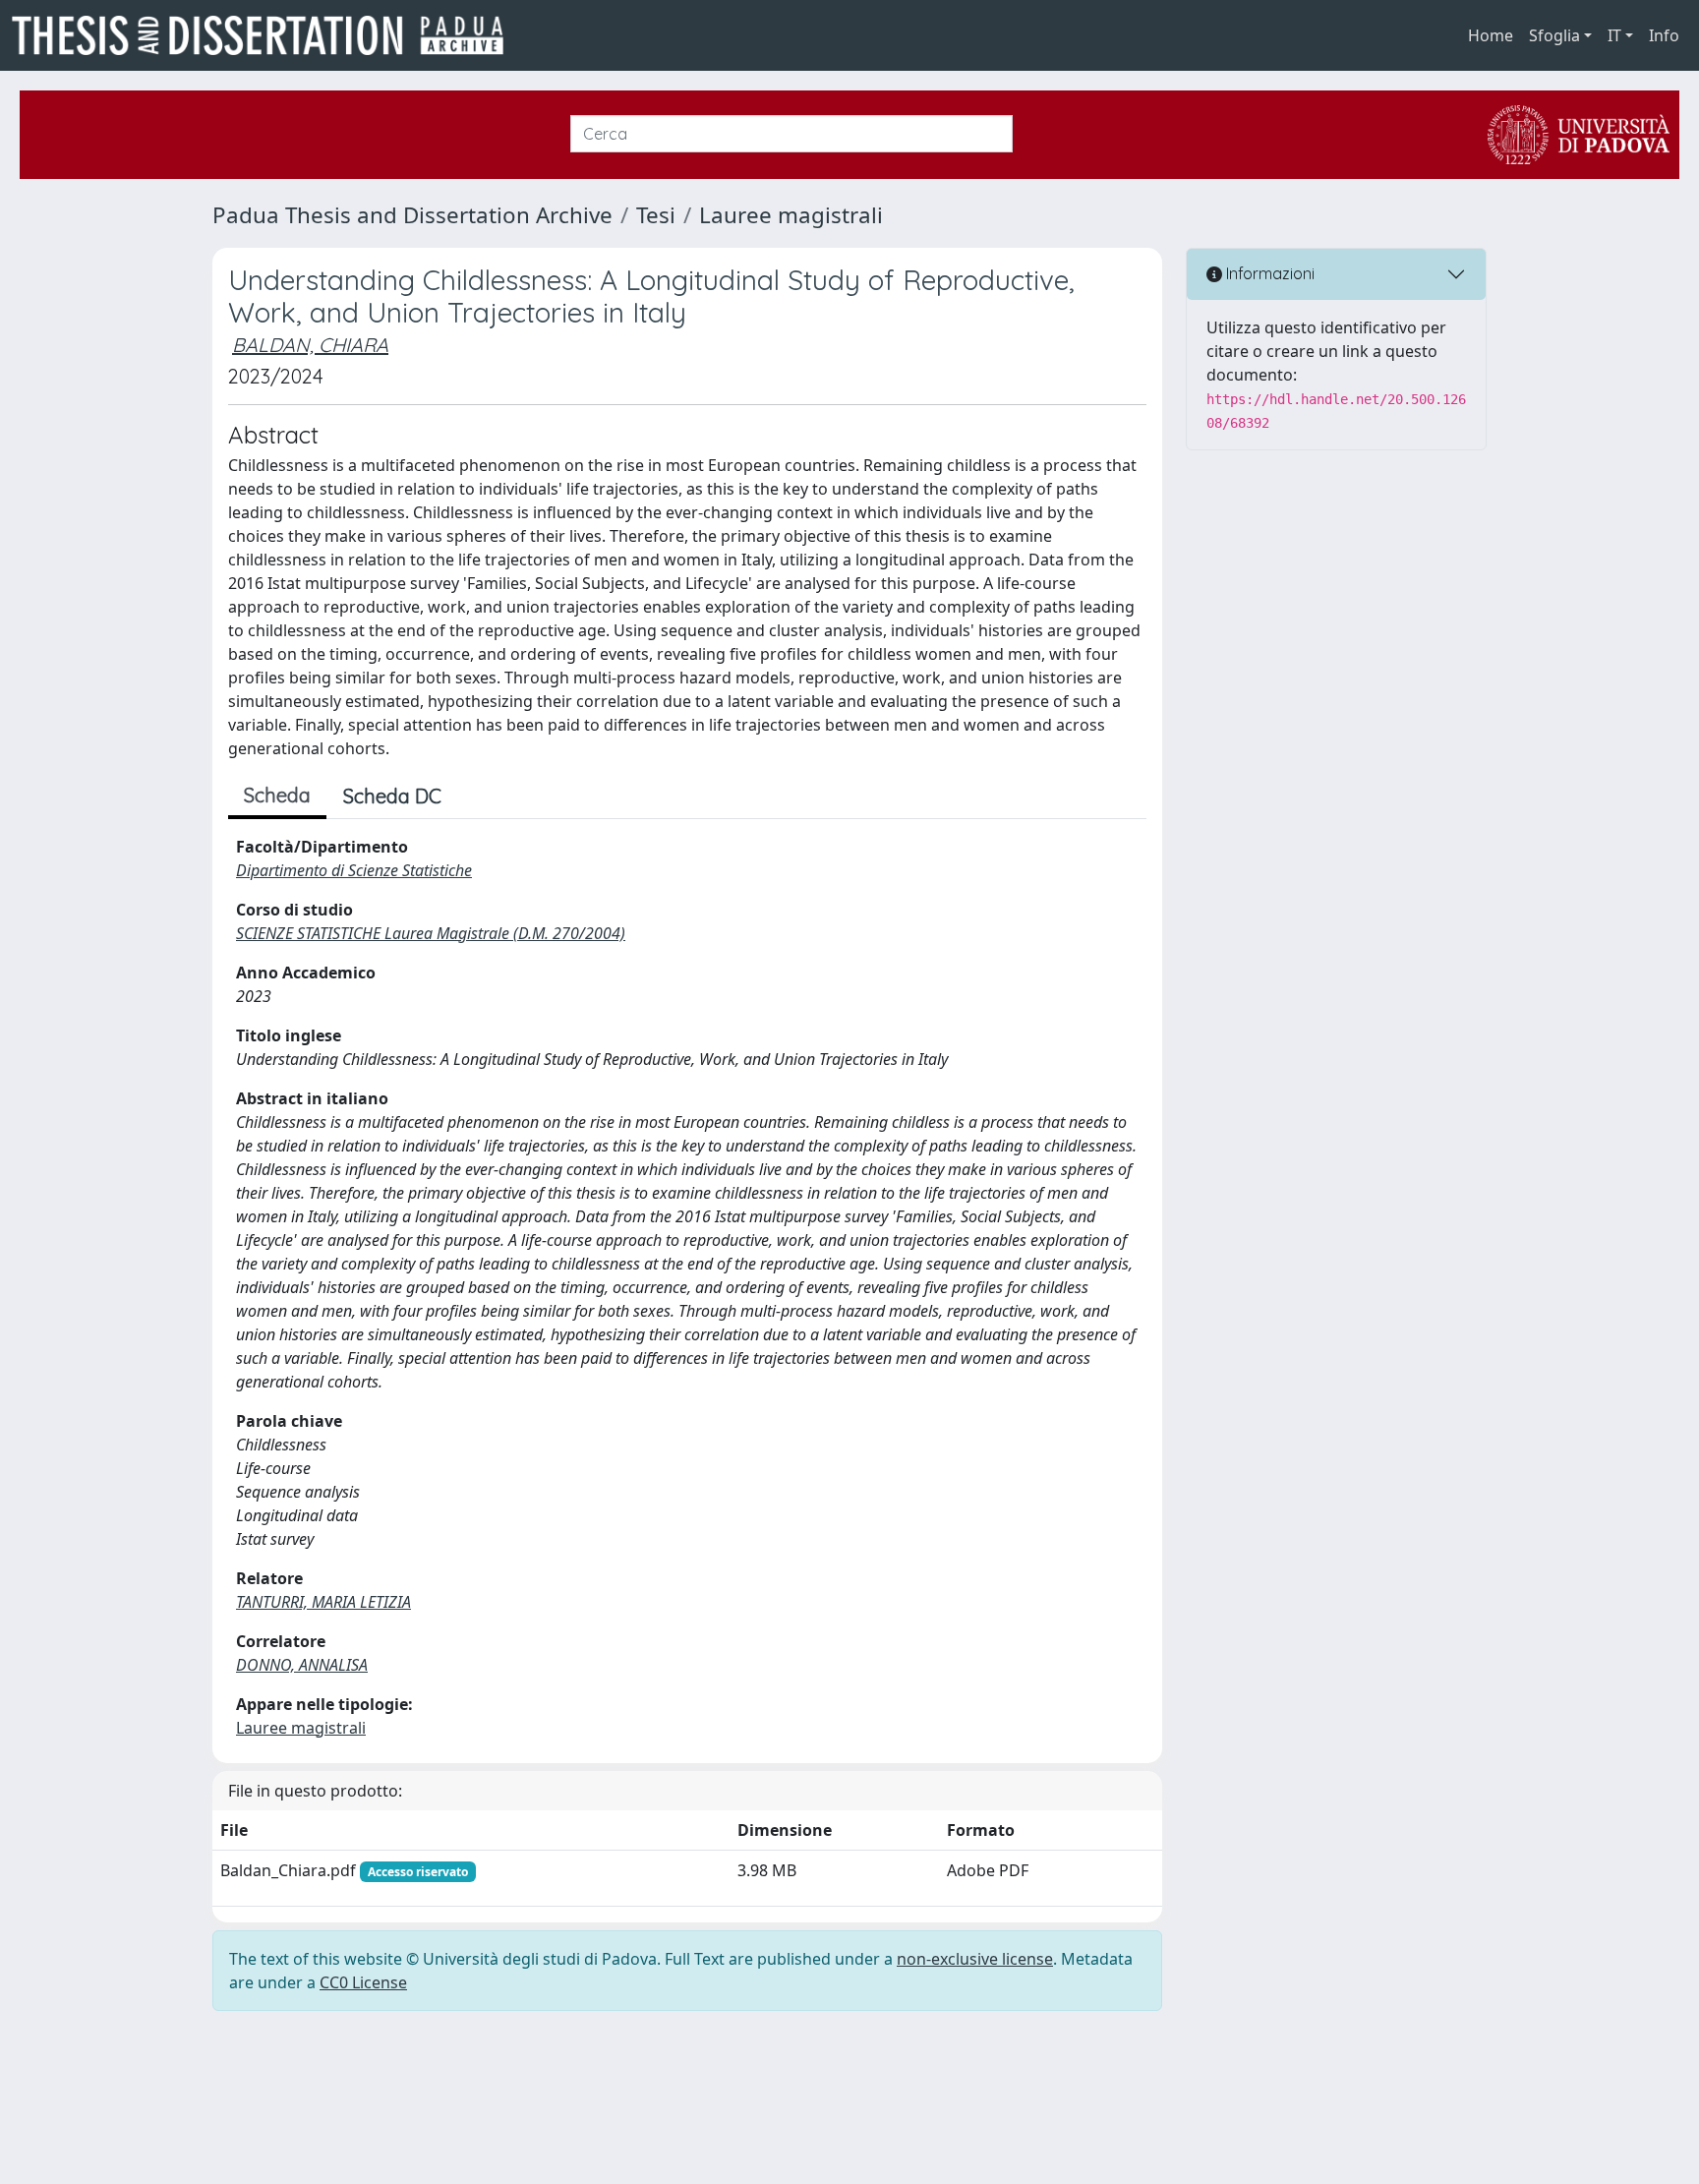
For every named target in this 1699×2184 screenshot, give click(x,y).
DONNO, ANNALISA (302, 1665)
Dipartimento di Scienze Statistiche (354, 870)
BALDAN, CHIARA (310, 345)
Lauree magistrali (791, 215)
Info (1664, 35)
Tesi (656, 215)
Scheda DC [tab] (392, 796)
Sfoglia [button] (1554, 35)
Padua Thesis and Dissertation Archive (412, 215)
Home (1491, 35)
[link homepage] (265, 35)
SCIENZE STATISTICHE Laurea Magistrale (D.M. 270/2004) (431, 933)
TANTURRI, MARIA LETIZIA (323, 1602)
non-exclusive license (975, 1959)
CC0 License (363, 1982)
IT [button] (1614, 35)
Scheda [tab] (277, 795)
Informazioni (1268, 273)
